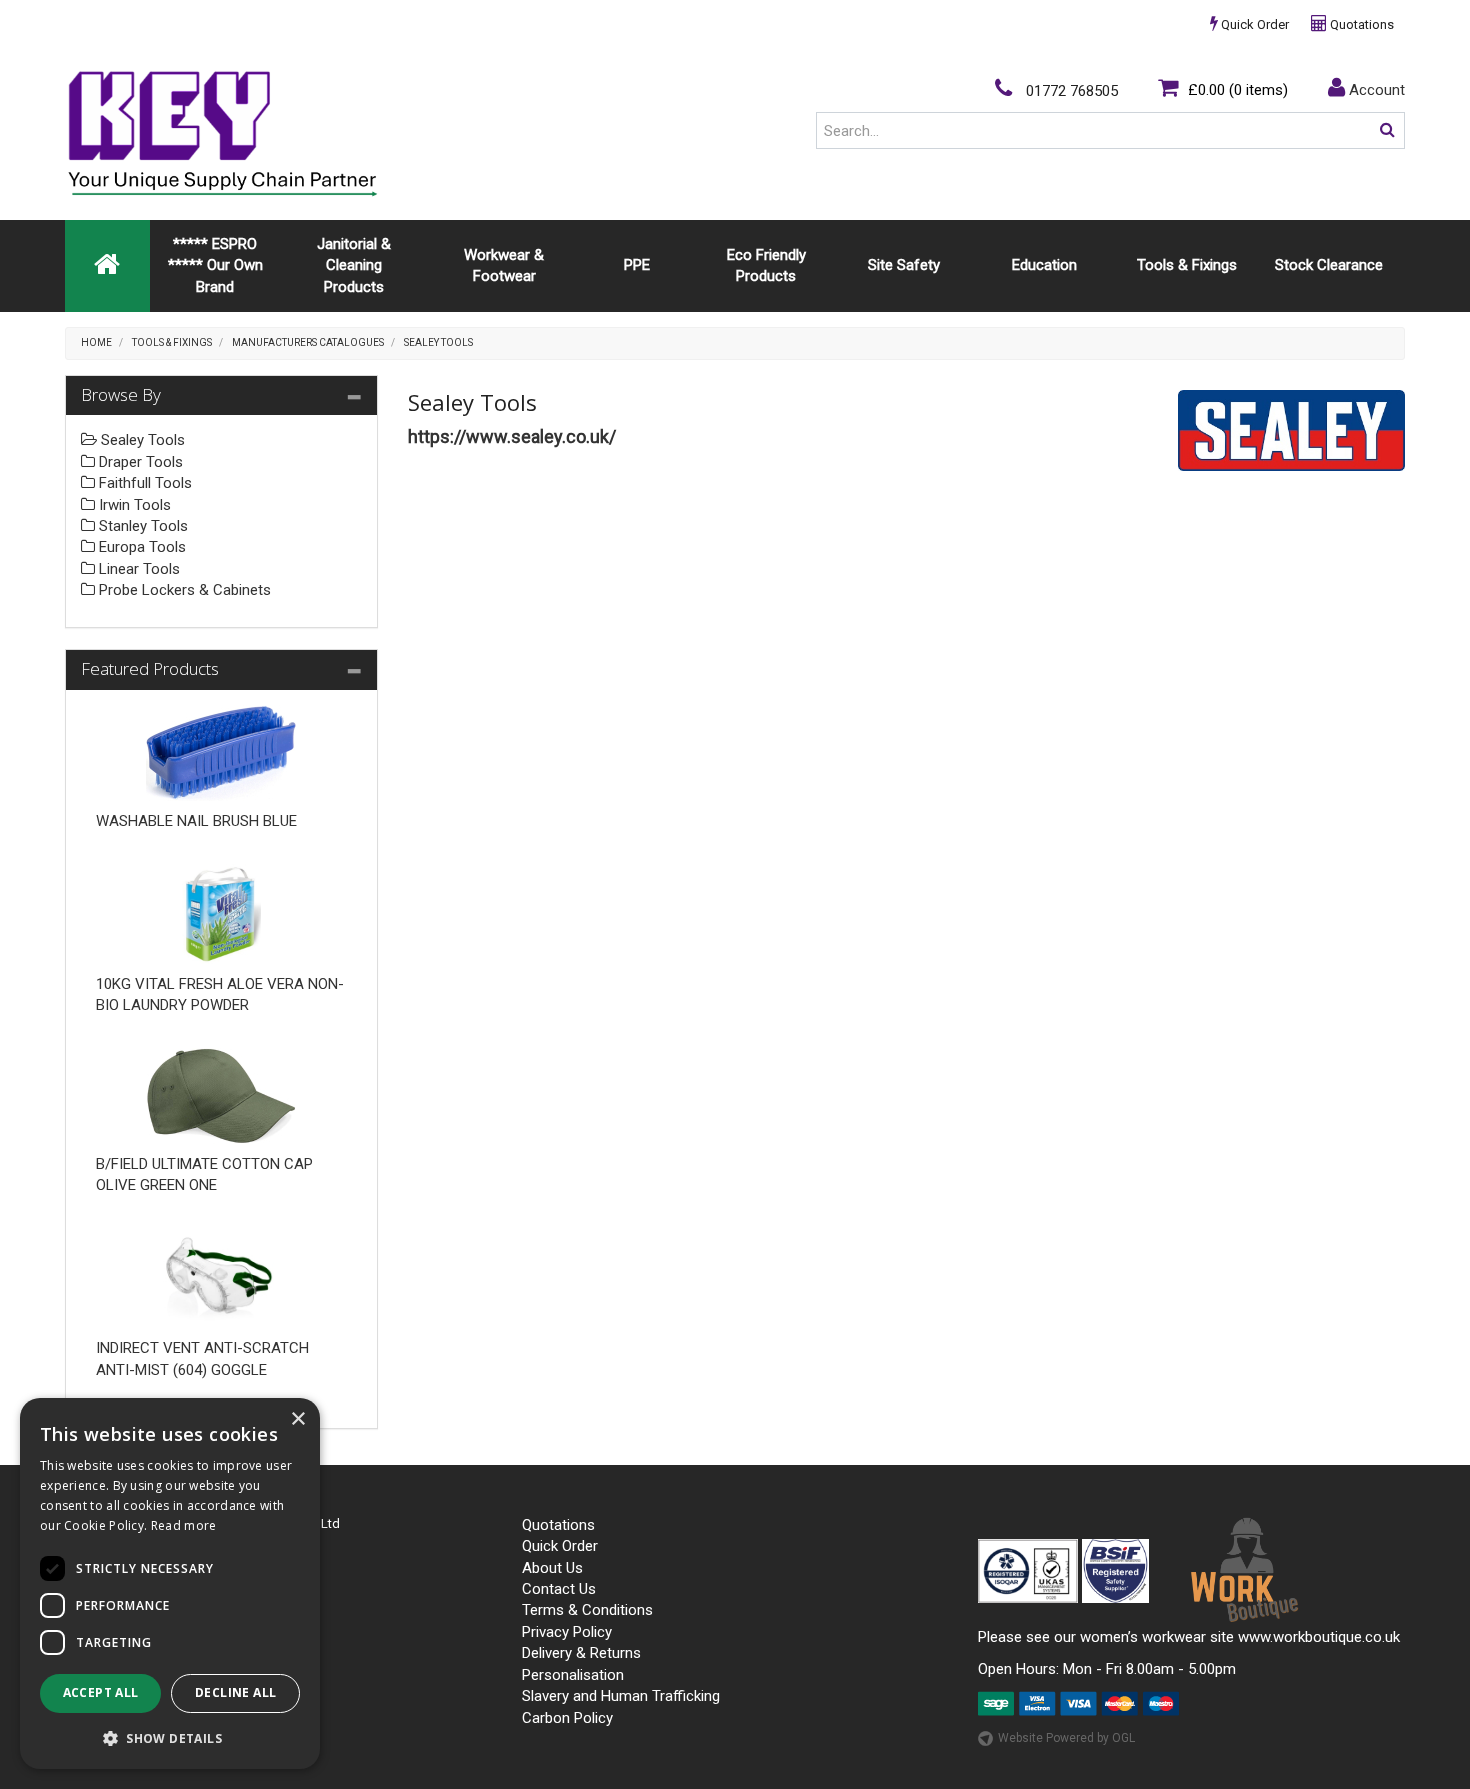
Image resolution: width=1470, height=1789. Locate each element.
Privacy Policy (567, 1632)
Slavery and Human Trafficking (621, 1696)
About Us (552, 1568)
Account (1375, 90)
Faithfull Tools (143, 483)
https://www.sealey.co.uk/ (512, 436)
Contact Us (559, 1589)
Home (96, 342)
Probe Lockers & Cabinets (183, 590)
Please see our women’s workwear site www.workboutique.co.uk (1189, 1637)
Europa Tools (140, 547)
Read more (184, 1525)
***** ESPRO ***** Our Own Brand (215, 265)
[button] (170, 1737)
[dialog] (170, 1583)
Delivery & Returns (581, 1653)
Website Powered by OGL (1066, 1738)
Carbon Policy (567, 1718)
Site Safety (904, 265)
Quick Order (1253, 24)
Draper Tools (139, 462)
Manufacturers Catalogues (308, 342)
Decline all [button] (235, 1692)
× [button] (297, 1419)
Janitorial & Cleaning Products (354, 265)
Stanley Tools (141, 526)
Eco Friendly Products (766, 265)
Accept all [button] (101, 1692)
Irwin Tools (133, 505)
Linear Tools (137, 569)
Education (1044, 265)
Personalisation (573, 1675)
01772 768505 (1070, 91)
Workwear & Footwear (504, 265)
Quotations (1360, 24)
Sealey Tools (438, 342)
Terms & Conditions (587, 1610)
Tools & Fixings (1187, 265)
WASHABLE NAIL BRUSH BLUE (196, 821)
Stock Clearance (1329, 265)
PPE (637, 265)
